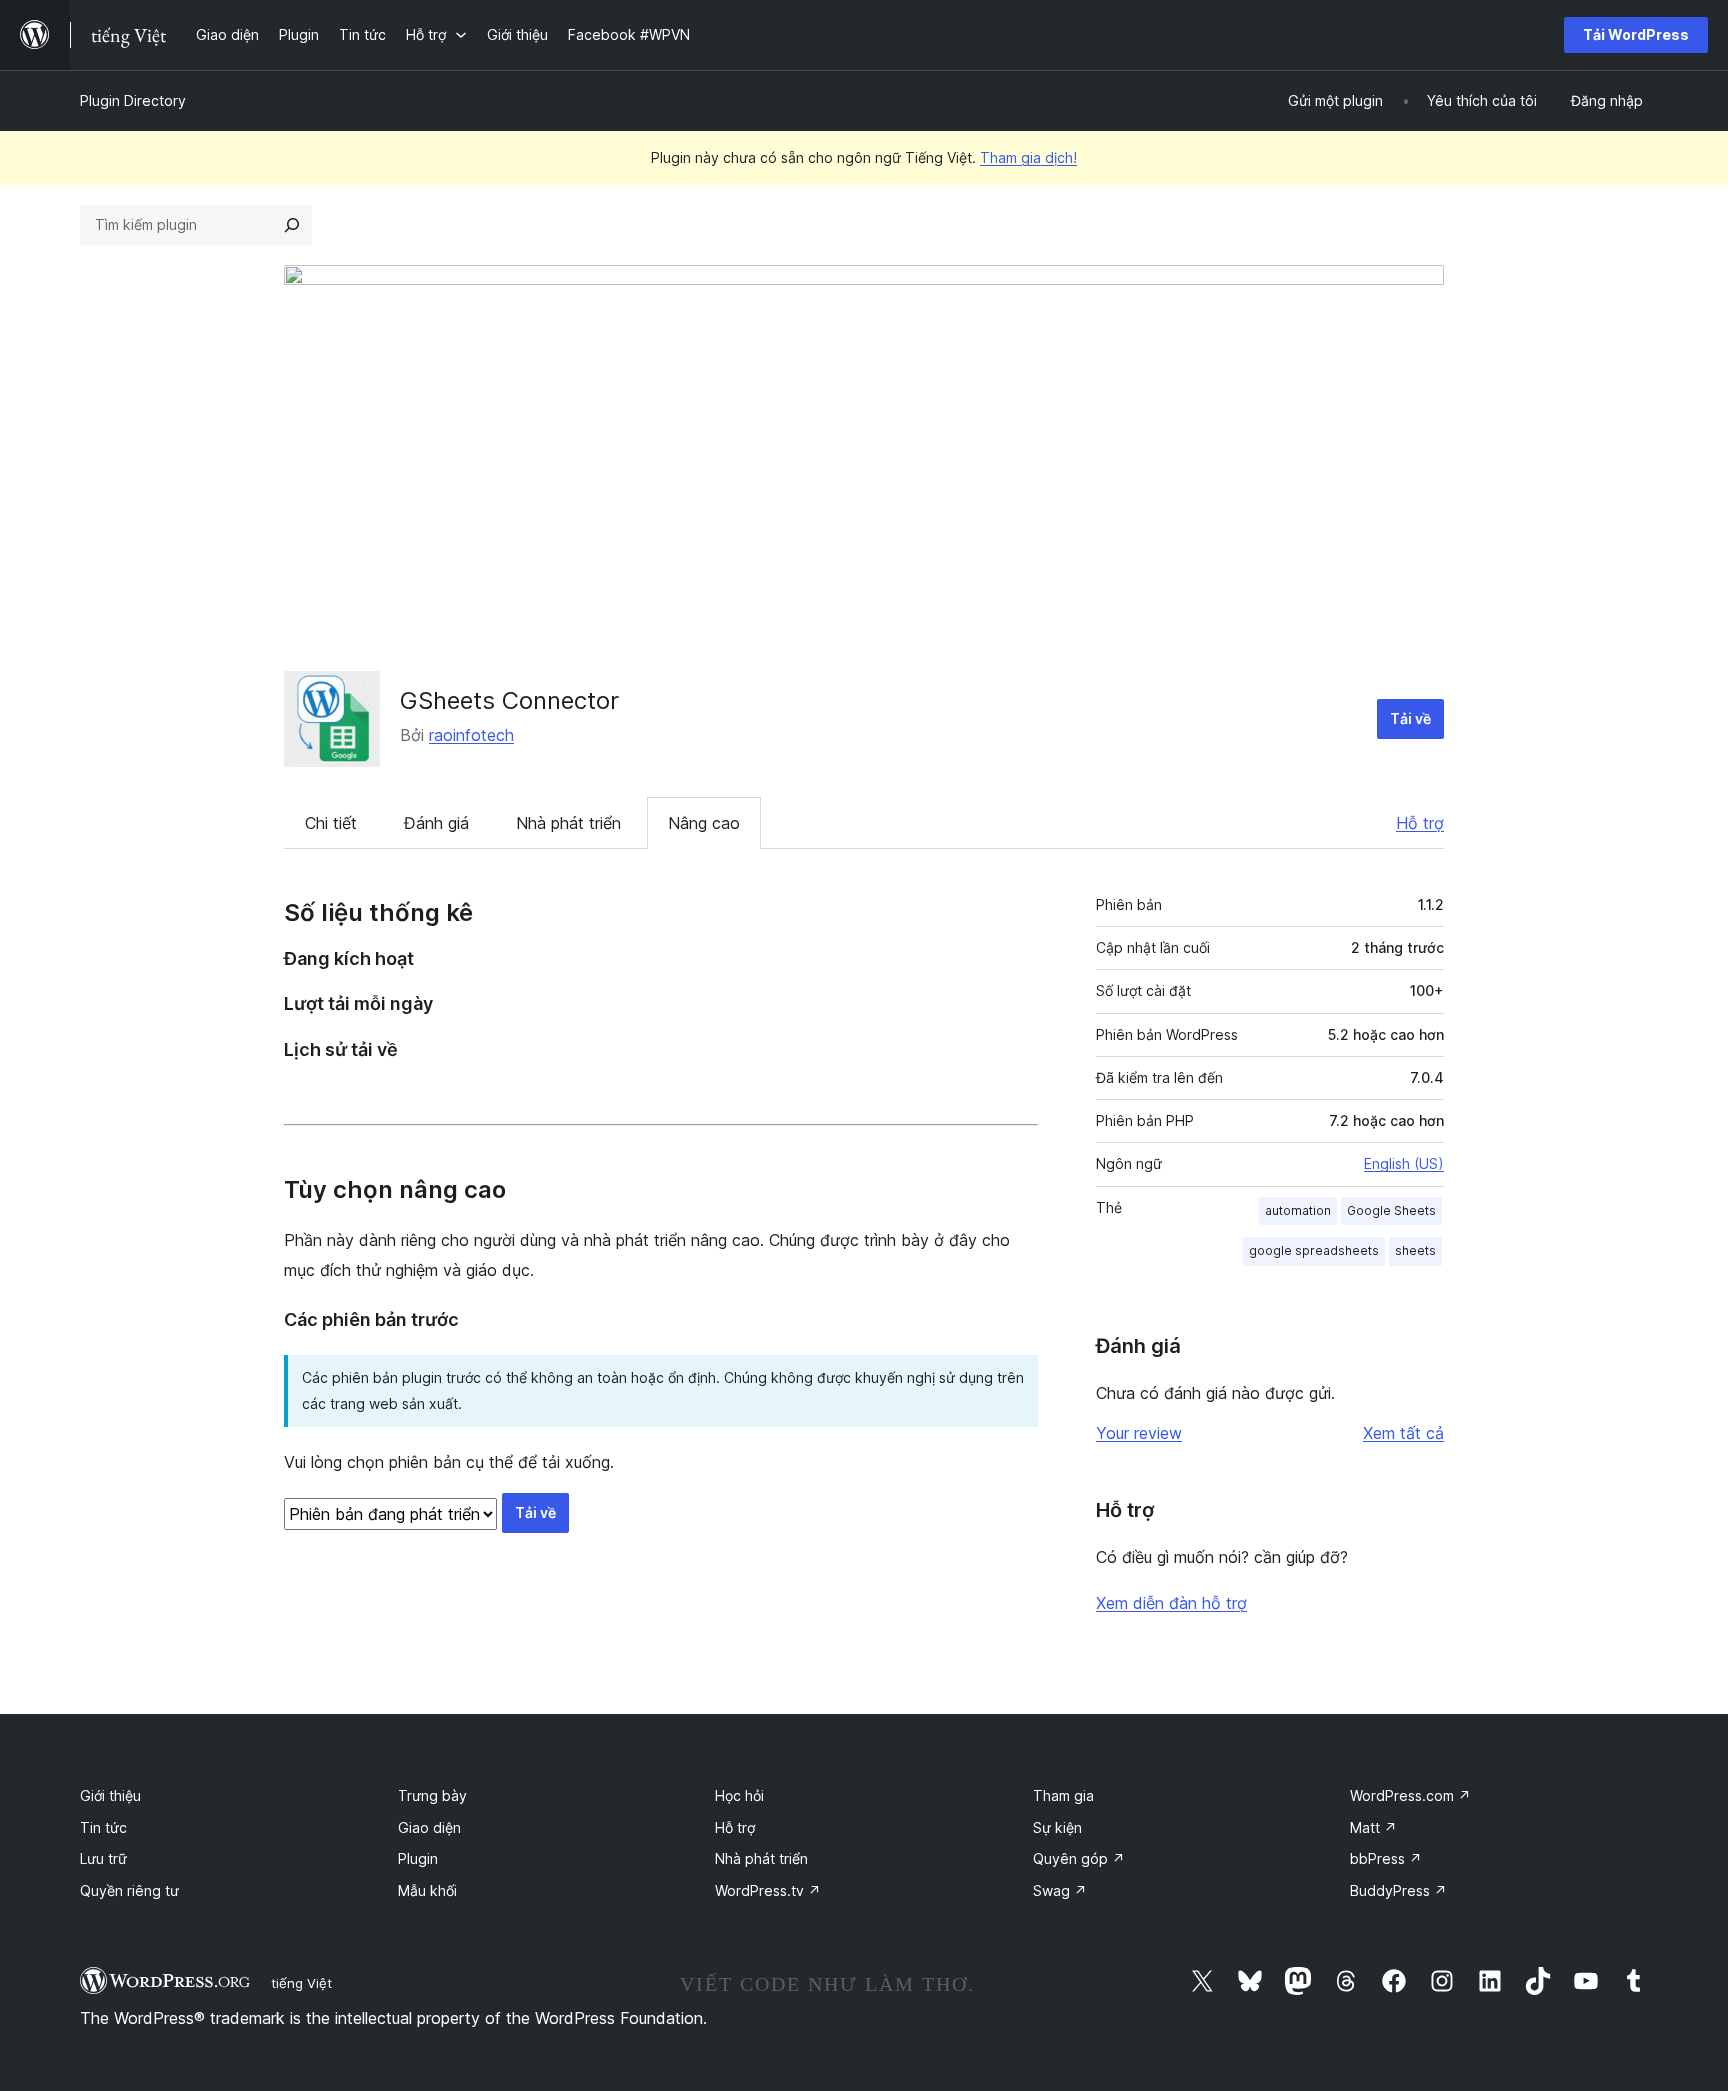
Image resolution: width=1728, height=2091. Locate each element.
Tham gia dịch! (1028, 157)
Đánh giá (436, 823)
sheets (1415, 1250)
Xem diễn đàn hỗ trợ (1171, 1603)
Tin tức (103, 1827)
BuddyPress (1398, 1890)
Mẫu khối (427, 1890)
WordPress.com (1410, 1795)
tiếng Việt (301, 1983)
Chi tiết (331, 823)
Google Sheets (1391, 1210)
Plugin (418, 1858)
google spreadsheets (1314, 1250)
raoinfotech (471, 735)
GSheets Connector (509, 700)
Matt (1373, 1827)
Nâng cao (704, 823)
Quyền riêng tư (129, 1890)
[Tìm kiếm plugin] (292, 225)
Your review (1139, 1433)
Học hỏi (739, 1795)
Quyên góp (1079, 1858)
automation (1298, 1210)
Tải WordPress (1636, 34)
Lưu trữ (103, 1858)
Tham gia (1063, 1795)
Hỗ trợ (1420, 823)
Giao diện (429, 1827)
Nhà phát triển (568, 823)
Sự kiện (1057, 1827)
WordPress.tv (768, 1890)
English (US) (1404, 1163)
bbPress (1386, 1858)
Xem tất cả (1403, 1433)
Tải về (1410, 718)
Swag (1060, 1890)
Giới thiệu (110, 1795)
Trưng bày (432, 1795)
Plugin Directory (133, 100)
